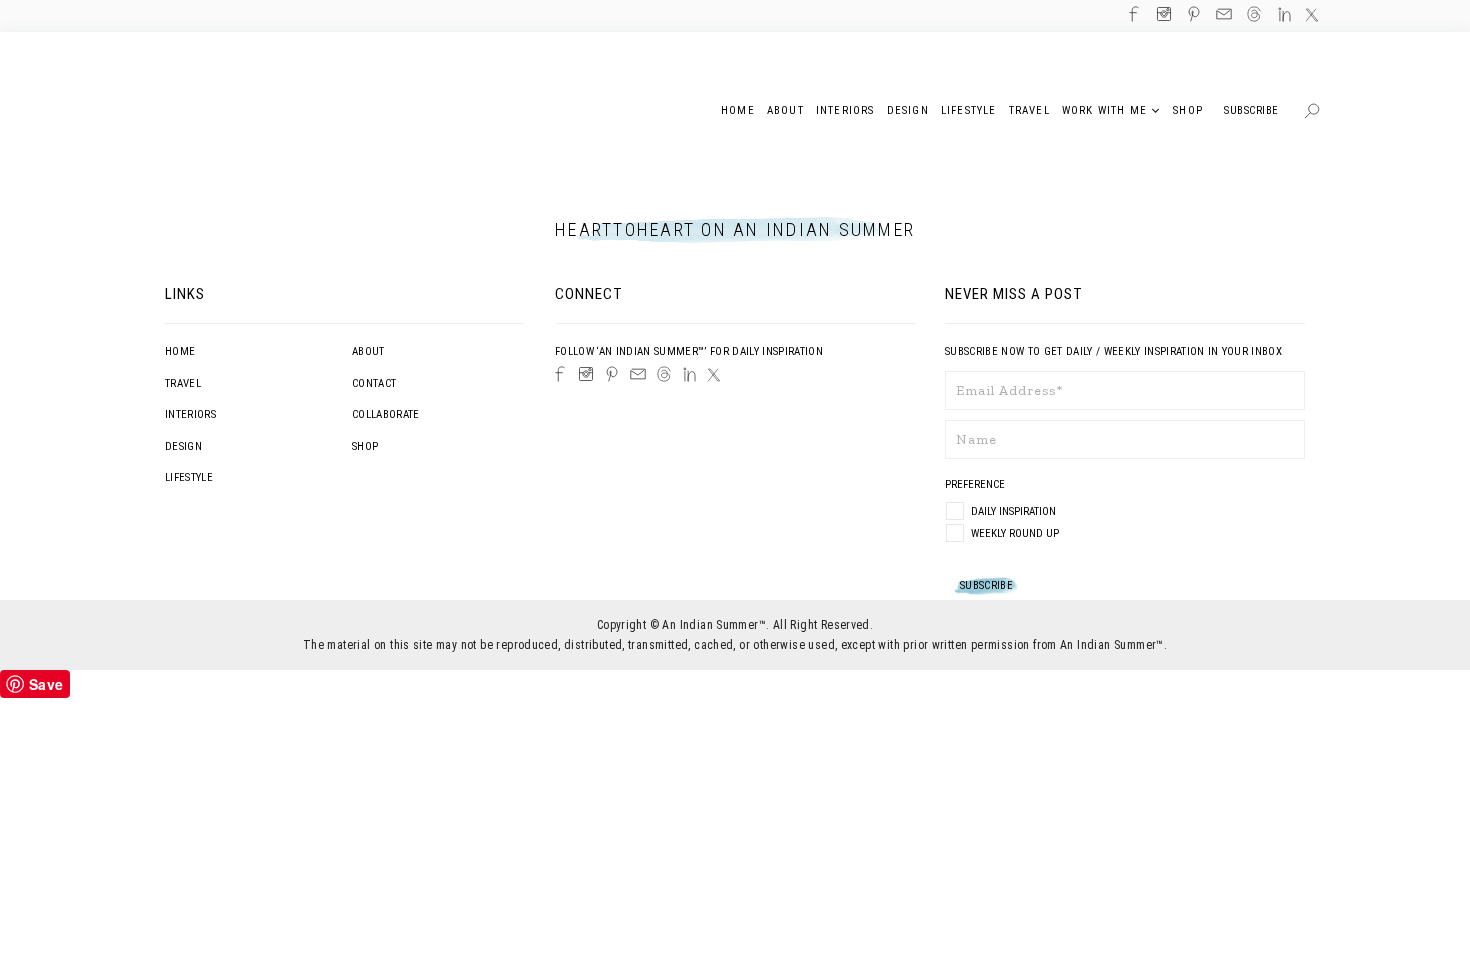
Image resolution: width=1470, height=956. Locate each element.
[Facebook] (560, 374)
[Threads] (664, 374)
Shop (365, 446)
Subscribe (1251, 110)
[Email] (638, 374)
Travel (183, 383)
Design (183, 446)
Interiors (190, 414)
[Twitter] (714, 375)
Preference (976, 484)
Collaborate (386, 414)
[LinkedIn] (689, 374)
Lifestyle (189, 477)
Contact (374, 383)
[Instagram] (586, 374)
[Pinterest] (612, 374)
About (368, 351)
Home (180, 351)
